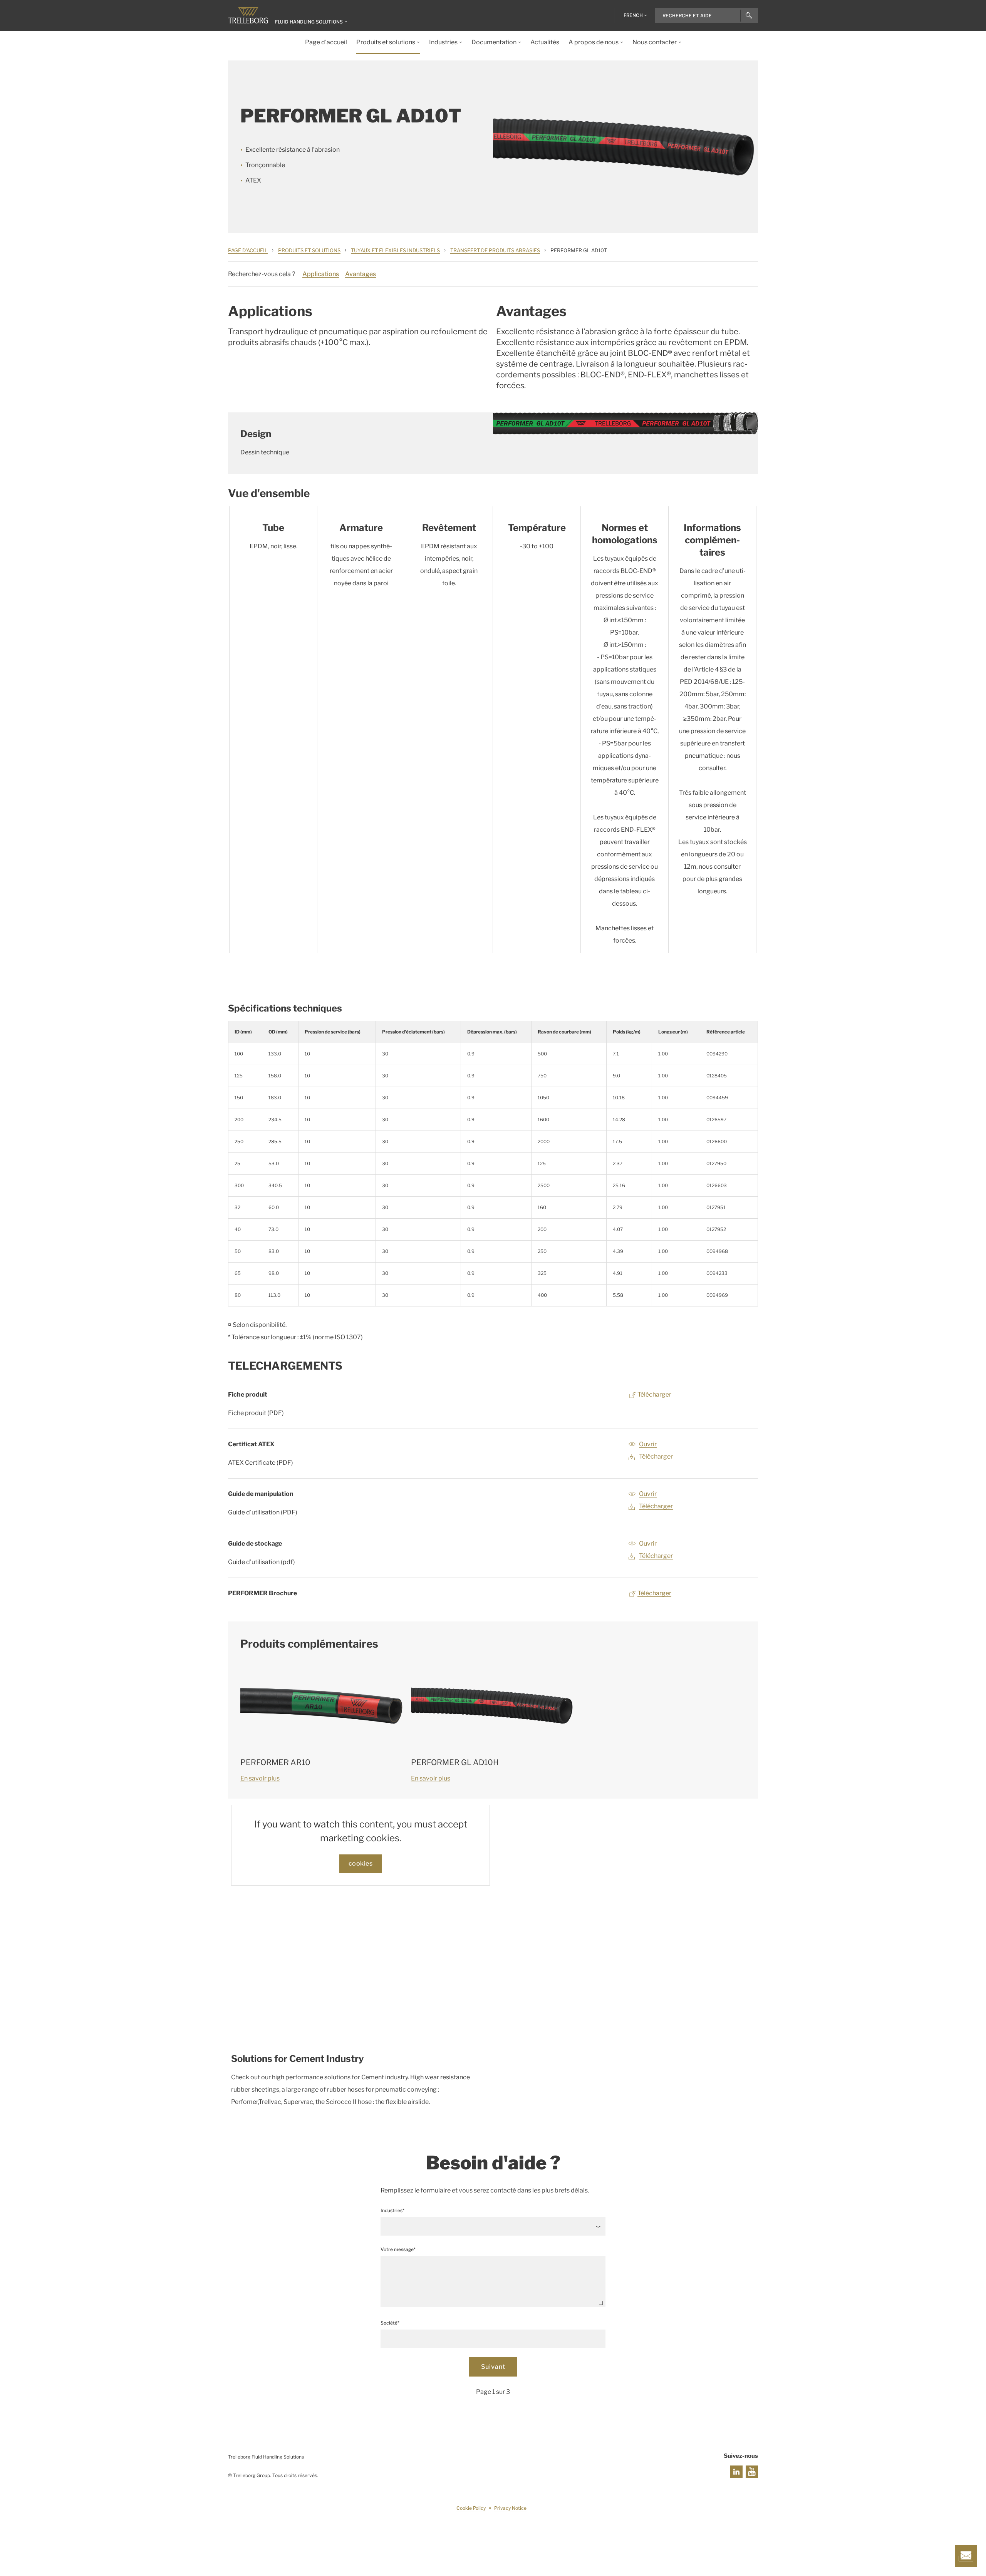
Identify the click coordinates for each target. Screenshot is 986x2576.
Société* (390, 2323)
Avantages (361, 274)
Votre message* (398, 2249)
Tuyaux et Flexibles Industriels (395, 250)
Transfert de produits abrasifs (495, 250)
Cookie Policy (471, 2508)
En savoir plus (260, 1778)
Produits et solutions (309, 250)
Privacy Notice (510, 2508)
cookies (361, 1863)
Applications (321, 274)
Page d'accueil (248, 250)
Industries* (392, 2210)
